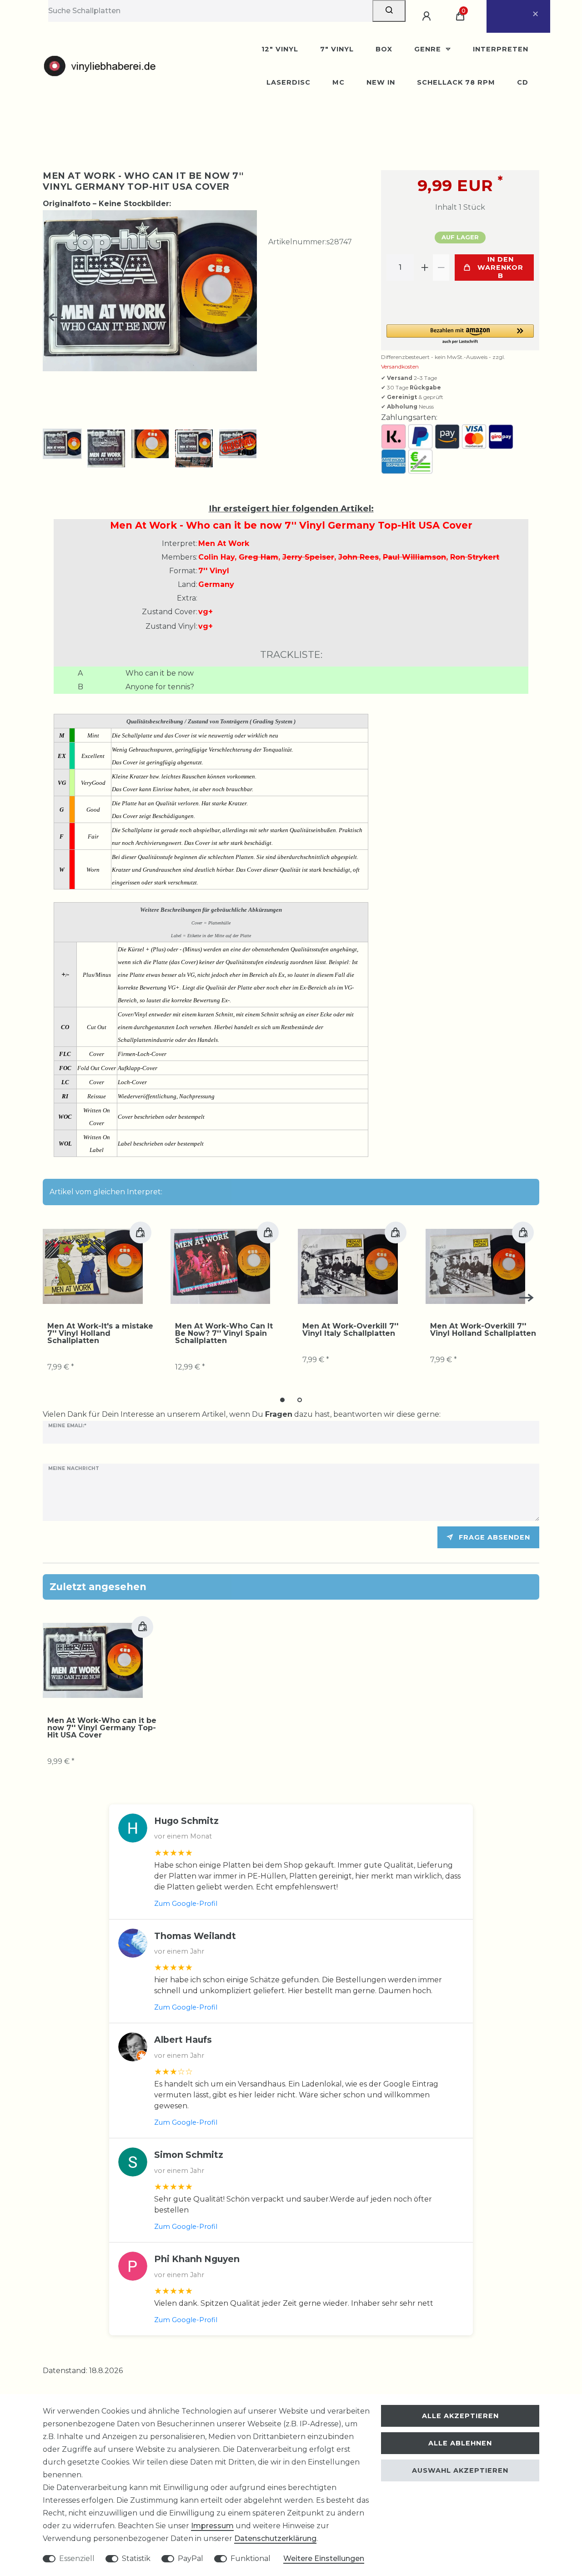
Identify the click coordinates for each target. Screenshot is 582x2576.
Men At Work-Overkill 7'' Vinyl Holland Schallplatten (483, 1330)
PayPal (191, 2558)
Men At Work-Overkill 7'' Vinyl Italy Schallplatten (350, 1330)
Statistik (136, 2558)
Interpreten (501, 49)
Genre (429, 49)
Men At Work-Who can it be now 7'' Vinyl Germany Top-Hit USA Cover (102, 1728)
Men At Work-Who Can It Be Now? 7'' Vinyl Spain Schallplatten (224, 1333)
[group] (93, 1266)
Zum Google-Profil (186, 1904)
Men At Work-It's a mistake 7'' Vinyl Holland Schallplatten (100, 1333)
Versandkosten (400, 366)
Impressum (212, 2526)
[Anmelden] (428, 16)
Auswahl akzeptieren (460, 2470)
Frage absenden (494, 1537)
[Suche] (389, 11)
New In (381, 82)
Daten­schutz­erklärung (275, 2538)
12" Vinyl (280, 49)
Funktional (251, 2558)
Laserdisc (288, 82)
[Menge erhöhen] (425, 268)
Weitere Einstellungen (324, 2558)
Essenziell (77, 2558)
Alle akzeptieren (460, 2416)
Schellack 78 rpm (456, 82)
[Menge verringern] (441, 268)
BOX (384, 49)
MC (339, 82)
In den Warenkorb (500, 268)
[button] (460, 335)
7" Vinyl (337, 49)
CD (523, 82)
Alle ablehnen (460, 2443)
